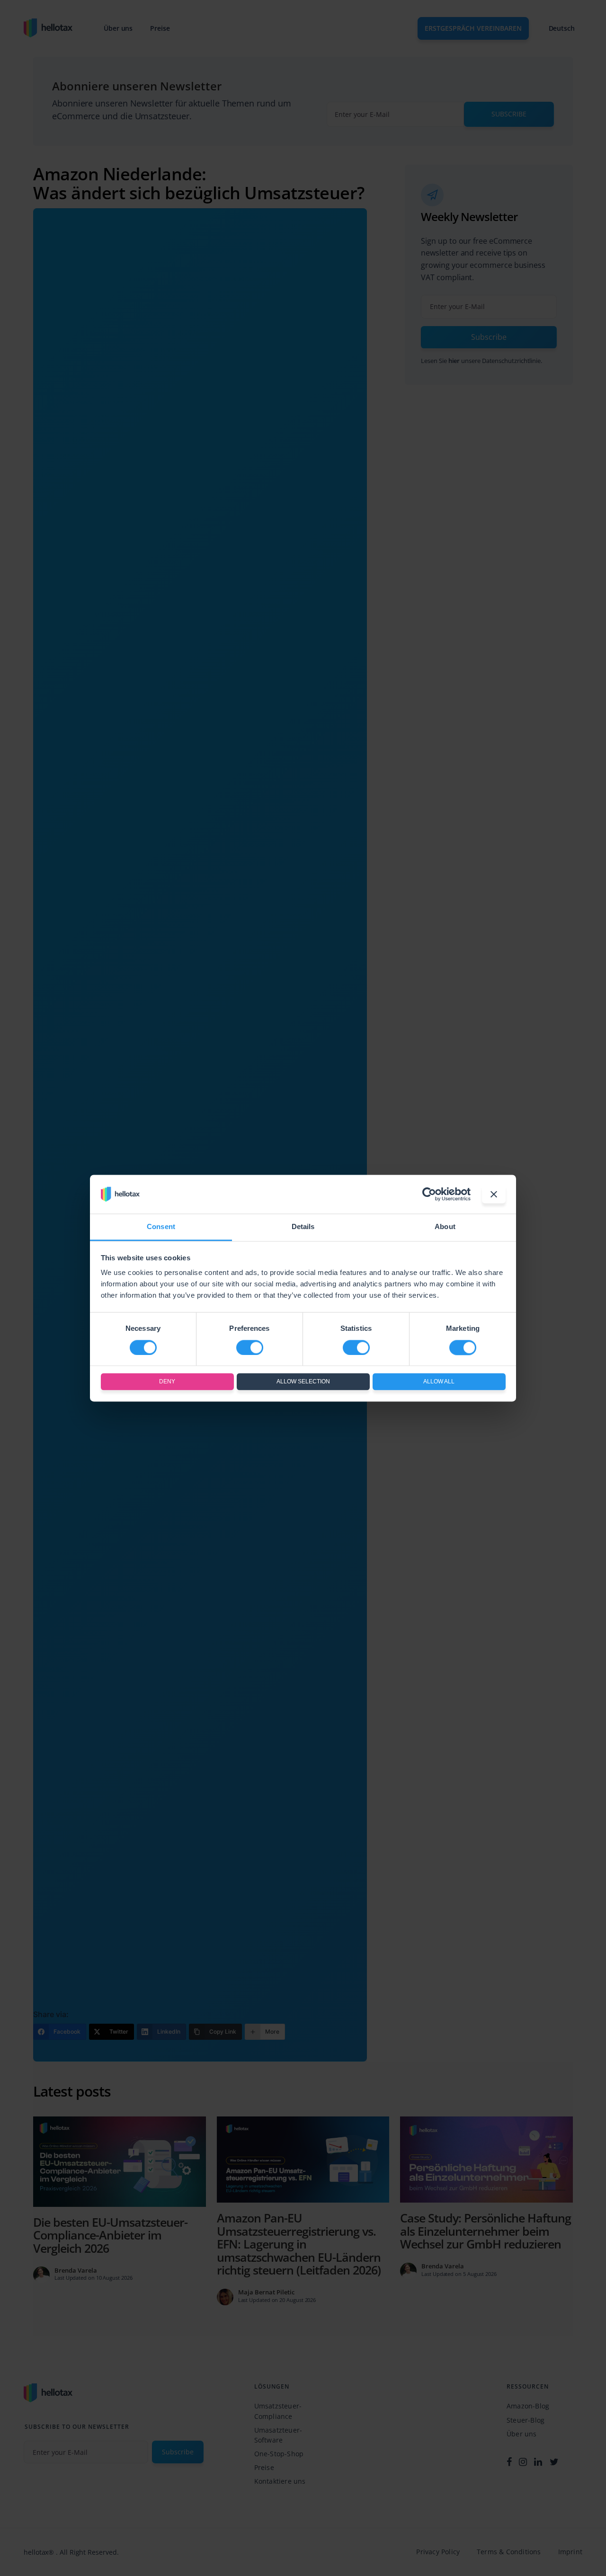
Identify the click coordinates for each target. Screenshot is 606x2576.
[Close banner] (494, 1194)
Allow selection (303, 1382)
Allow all (439, 1382)
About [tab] (445, 1227)
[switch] (250, 1347)
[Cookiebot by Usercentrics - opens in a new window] (429, 1194)
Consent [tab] (161, 1227)
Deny (167, 1382)
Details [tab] (303, 1227)
